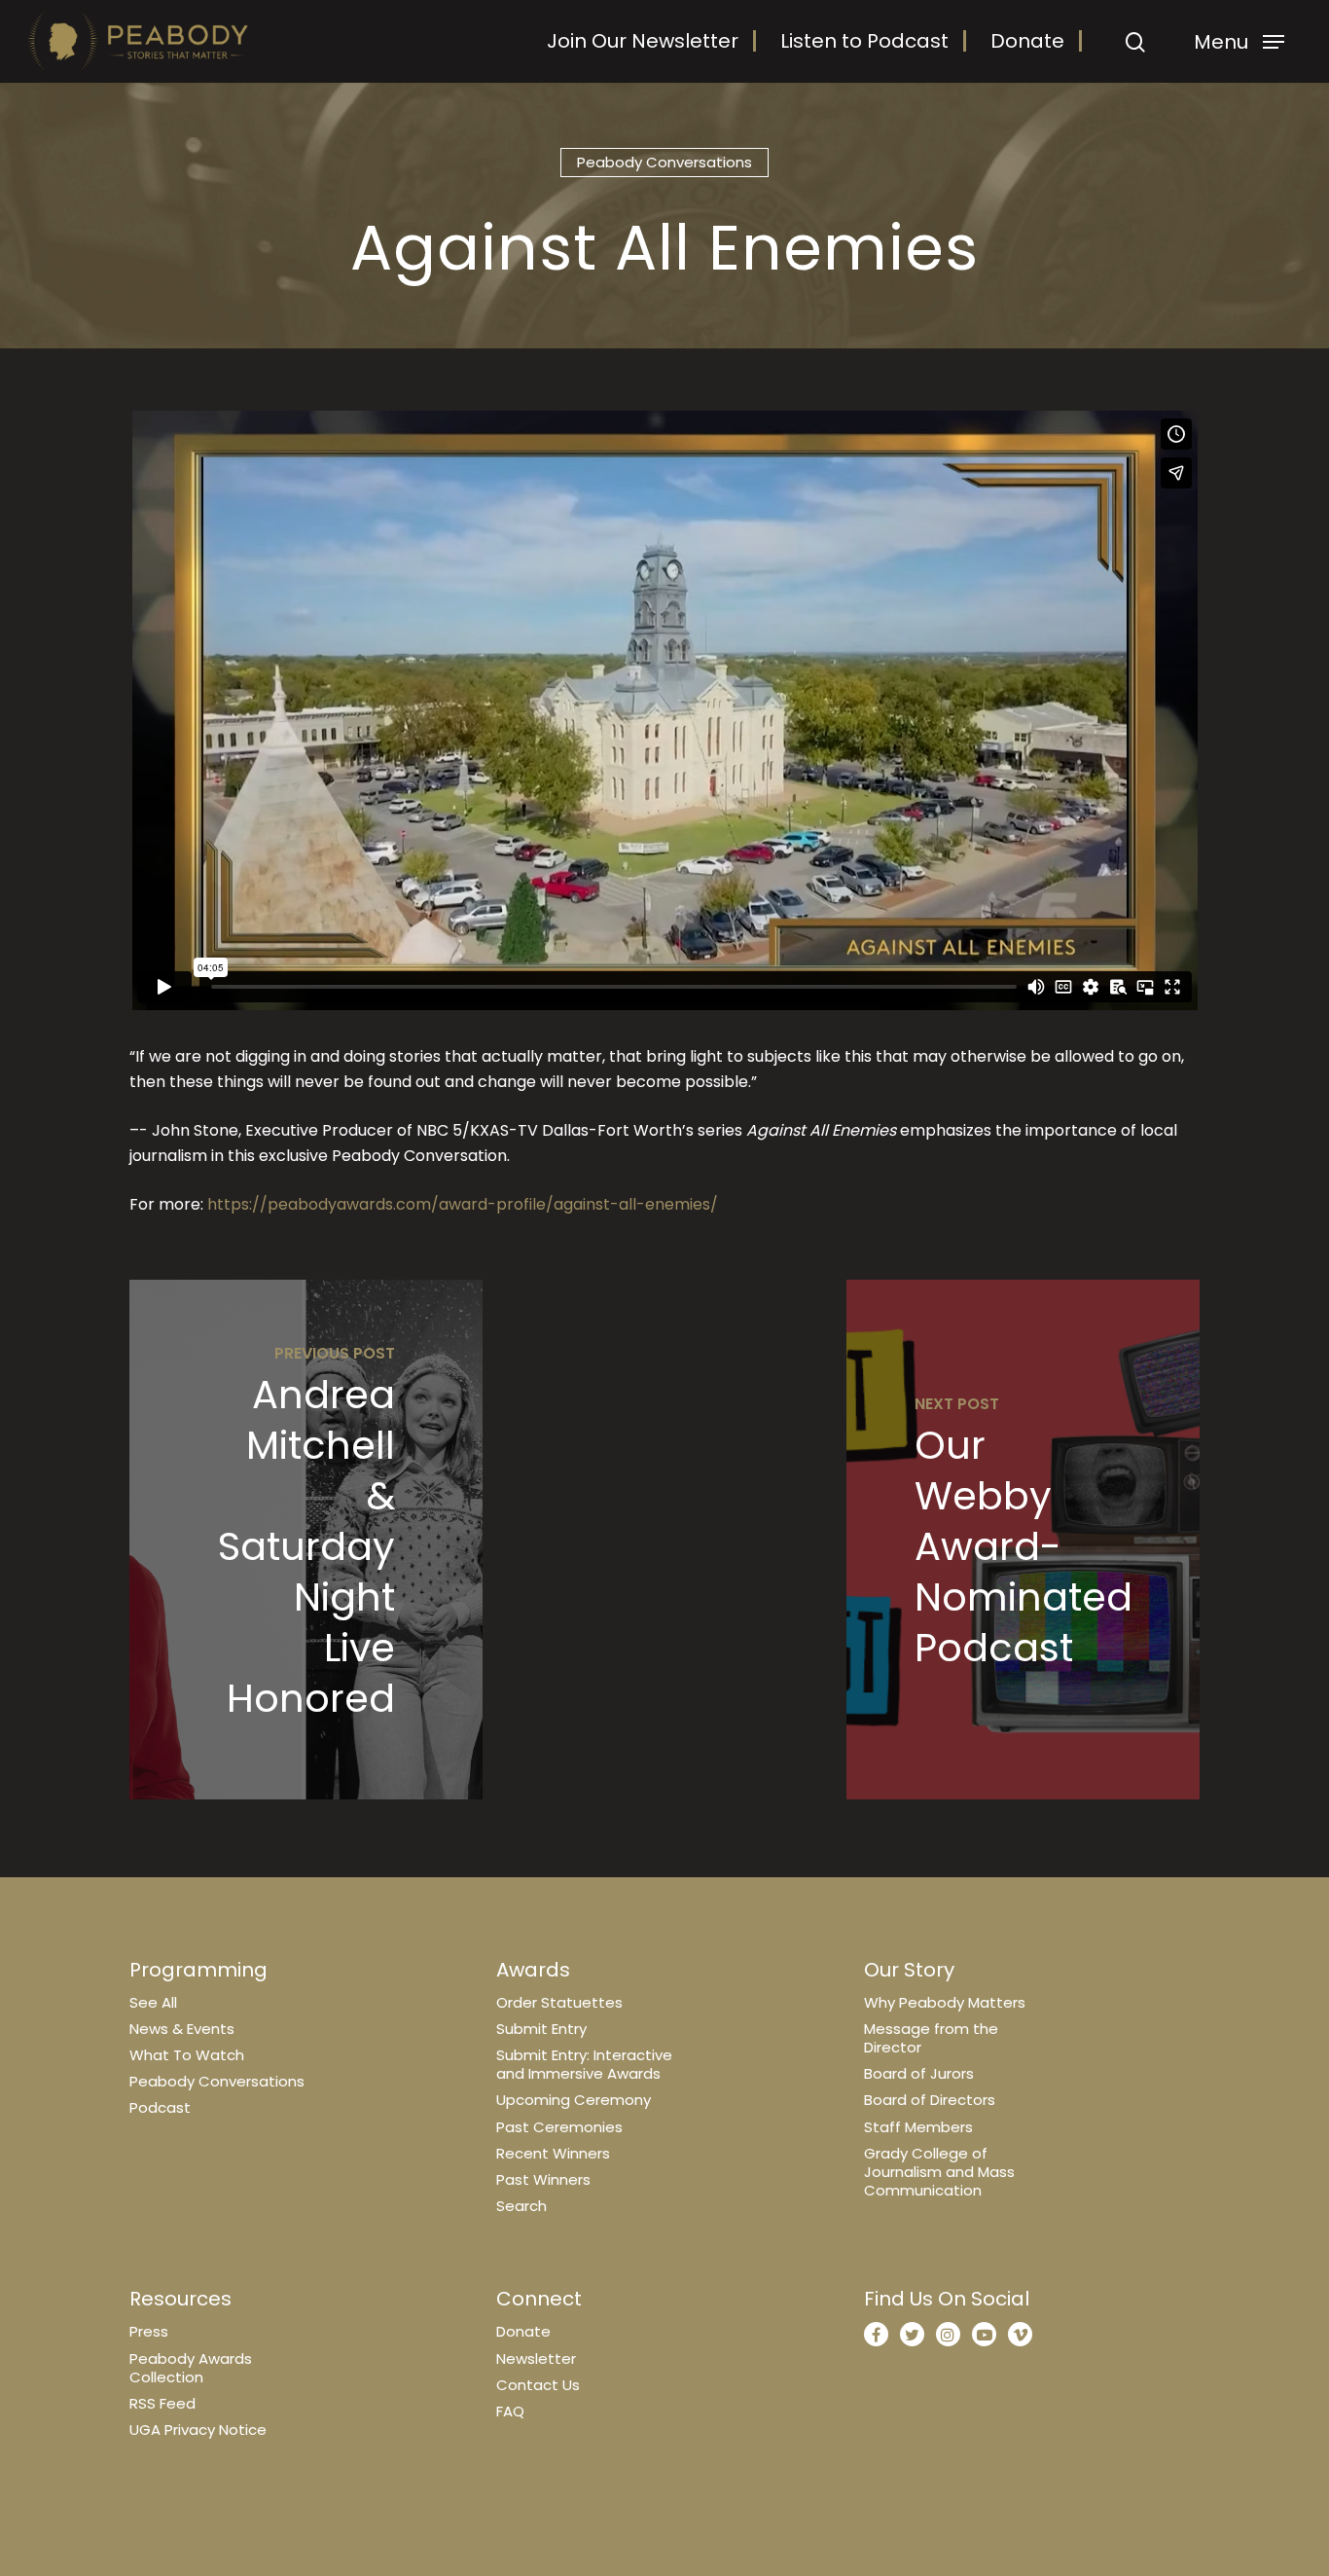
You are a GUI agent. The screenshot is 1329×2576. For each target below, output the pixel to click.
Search (521, 2206)
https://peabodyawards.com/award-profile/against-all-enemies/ (463, 1204)
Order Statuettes (559, 2002)
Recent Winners (553, 2153)
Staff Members (918, 2127)
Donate (1027, 41)
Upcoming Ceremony (574, 2100)
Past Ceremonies (559, 2127)
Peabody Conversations (664, 162)
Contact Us (538, 2385)
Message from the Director (931, 2038)
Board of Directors (930, 2100)
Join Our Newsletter (643, 41)
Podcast (160, 2107)
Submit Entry (541, 2029)
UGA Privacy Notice (198, 2430)
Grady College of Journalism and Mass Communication (939, 2172)
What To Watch (187, 2055)
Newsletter (536, 2358)
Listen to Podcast (864, 41)
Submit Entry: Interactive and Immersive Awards (584, 2064)
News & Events (182, 2029)
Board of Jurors (919, 2073)
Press (149, 2331)
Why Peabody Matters (945, 2002)
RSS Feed (162, 2403)
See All (153, 2002)
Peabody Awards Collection (191, 2368)
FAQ (510, 2411)
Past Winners (543, 2179)
